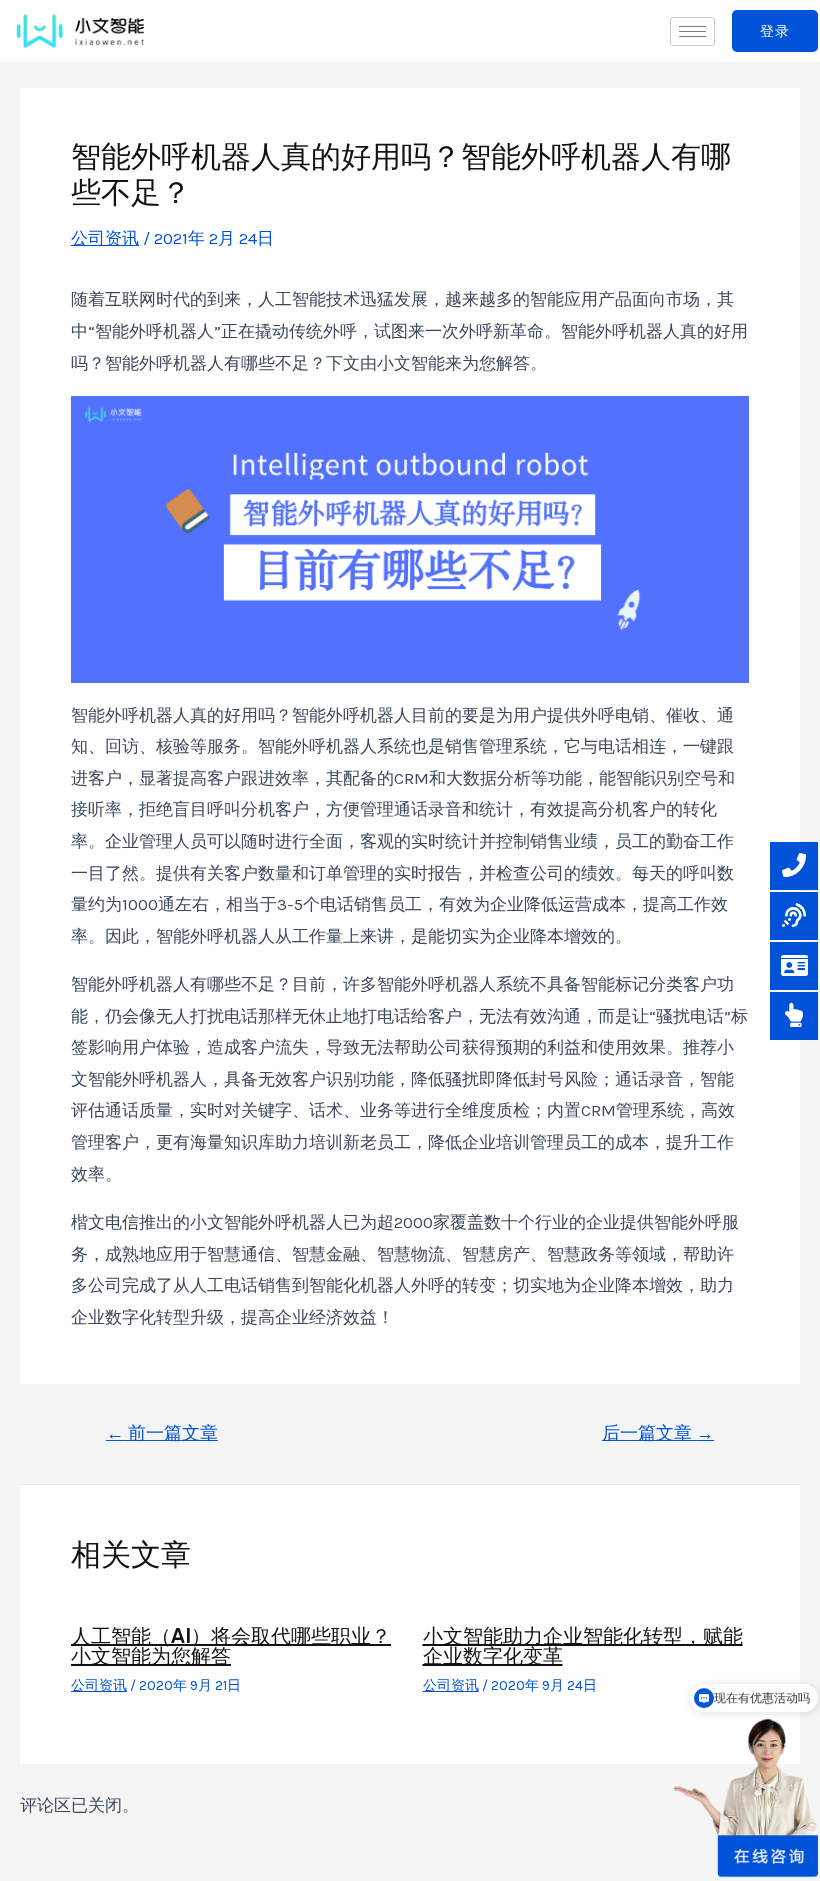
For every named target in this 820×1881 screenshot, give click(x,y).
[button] (775, 31)
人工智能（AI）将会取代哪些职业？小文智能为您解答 (231, 1646)
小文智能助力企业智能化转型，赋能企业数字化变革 (583, 1646)
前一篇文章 (162, 1433)
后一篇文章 (658, 1433)
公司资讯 (105, 238)
